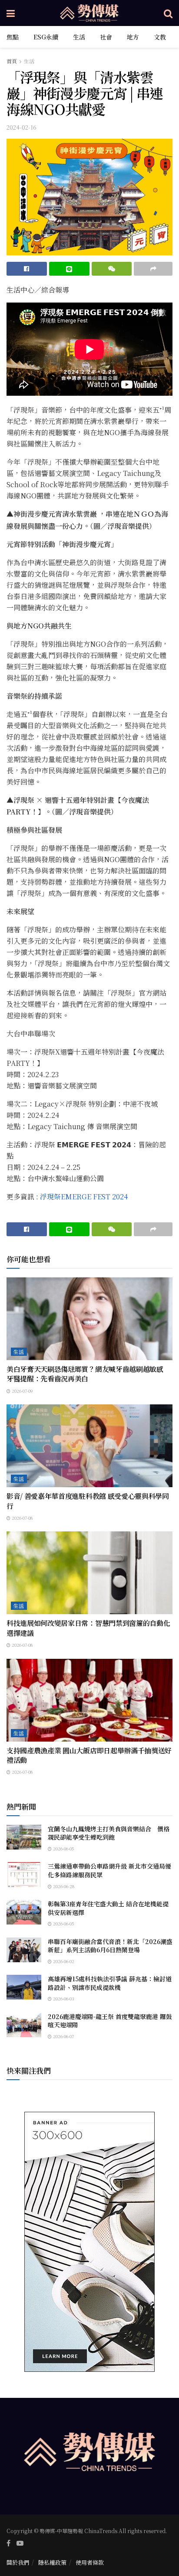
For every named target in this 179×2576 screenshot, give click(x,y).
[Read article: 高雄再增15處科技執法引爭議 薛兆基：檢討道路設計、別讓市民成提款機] (24, 1987)
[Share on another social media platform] (153, 269)
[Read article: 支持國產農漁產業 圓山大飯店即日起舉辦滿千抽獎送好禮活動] (89, 1700)
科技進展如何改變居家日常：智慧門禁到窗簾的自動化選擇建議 (88, 1628)
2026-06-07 (63, 2036)
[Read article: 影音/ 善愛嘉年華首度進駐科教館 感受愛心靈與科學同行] (89, 1446)
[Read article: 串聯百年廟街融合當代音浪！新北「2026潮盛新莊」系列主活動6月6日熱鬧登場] (24, 1950)
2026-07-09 (22, 1391)
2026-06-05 (63, 1848)
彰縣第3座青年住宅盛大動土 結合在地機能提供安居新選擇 (108, 1908)
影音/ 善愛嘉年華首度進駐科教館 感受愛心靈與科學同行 (88, 1501)
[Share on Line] (69, 269)
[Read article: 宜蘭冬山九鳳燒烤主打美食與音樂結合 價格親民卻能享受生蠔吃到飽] (24, 1837)
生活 (79, 37)
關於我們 (18, 2562)
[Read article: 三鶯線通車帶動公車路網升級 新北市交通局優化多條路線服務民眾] (24, 1874)
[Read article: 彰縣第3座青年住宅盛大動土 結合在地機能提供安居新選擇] (24, 1912)
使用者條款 (90, 2562)
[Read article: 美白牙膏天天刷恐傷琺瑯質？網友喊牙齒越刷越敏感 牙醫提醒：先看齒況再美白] (89, 1319)
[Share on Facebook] (27, 269)
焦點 (13, 37)
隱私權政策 (52, 2562)
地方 (133, 37)
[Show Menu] (11, 13)
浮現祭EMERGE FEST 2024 (84, 1197)
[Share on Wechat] (112, 269)
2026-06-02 (63, 1961)
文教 (160, 37)
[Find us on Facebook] (8, 2543)
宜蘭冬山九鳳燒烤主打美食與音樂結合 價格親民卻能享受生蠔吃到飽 (109, 1833)
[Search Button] (168, 13)
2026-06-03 (63, 1998)
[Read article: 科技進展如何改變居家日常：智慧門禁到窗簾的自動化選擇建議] (89, 1573)
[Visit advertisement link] (89, 2242)
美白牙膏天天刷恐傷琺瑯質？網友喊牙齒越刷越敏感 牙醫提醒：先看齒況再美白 (88, 1374)
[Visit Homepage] (89, 13)
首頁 (12, 61)
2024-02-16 (22, 127)
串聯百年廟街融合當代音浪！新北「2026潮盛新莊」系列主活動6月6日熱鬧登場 (110, 1946)
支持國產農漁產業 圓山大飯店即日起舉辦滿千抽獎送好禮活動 (89, 1755)
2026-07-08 (22, 1518)
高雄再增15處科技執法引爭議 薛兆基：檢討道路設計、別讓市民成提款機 (110, 1983)
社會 (106, 37)
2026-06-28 (63, 1886)
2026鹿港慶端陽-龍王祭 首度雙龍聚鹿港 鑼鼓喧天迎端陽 (110, 2021)
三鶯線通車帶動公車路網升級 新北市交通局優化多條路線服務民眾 (109, 1870)
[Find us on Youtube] (20, 2543)
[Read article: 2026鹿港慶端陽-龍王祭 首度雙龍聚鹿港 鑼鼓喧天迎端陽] (24, 2025)
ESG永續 (46, 37)
